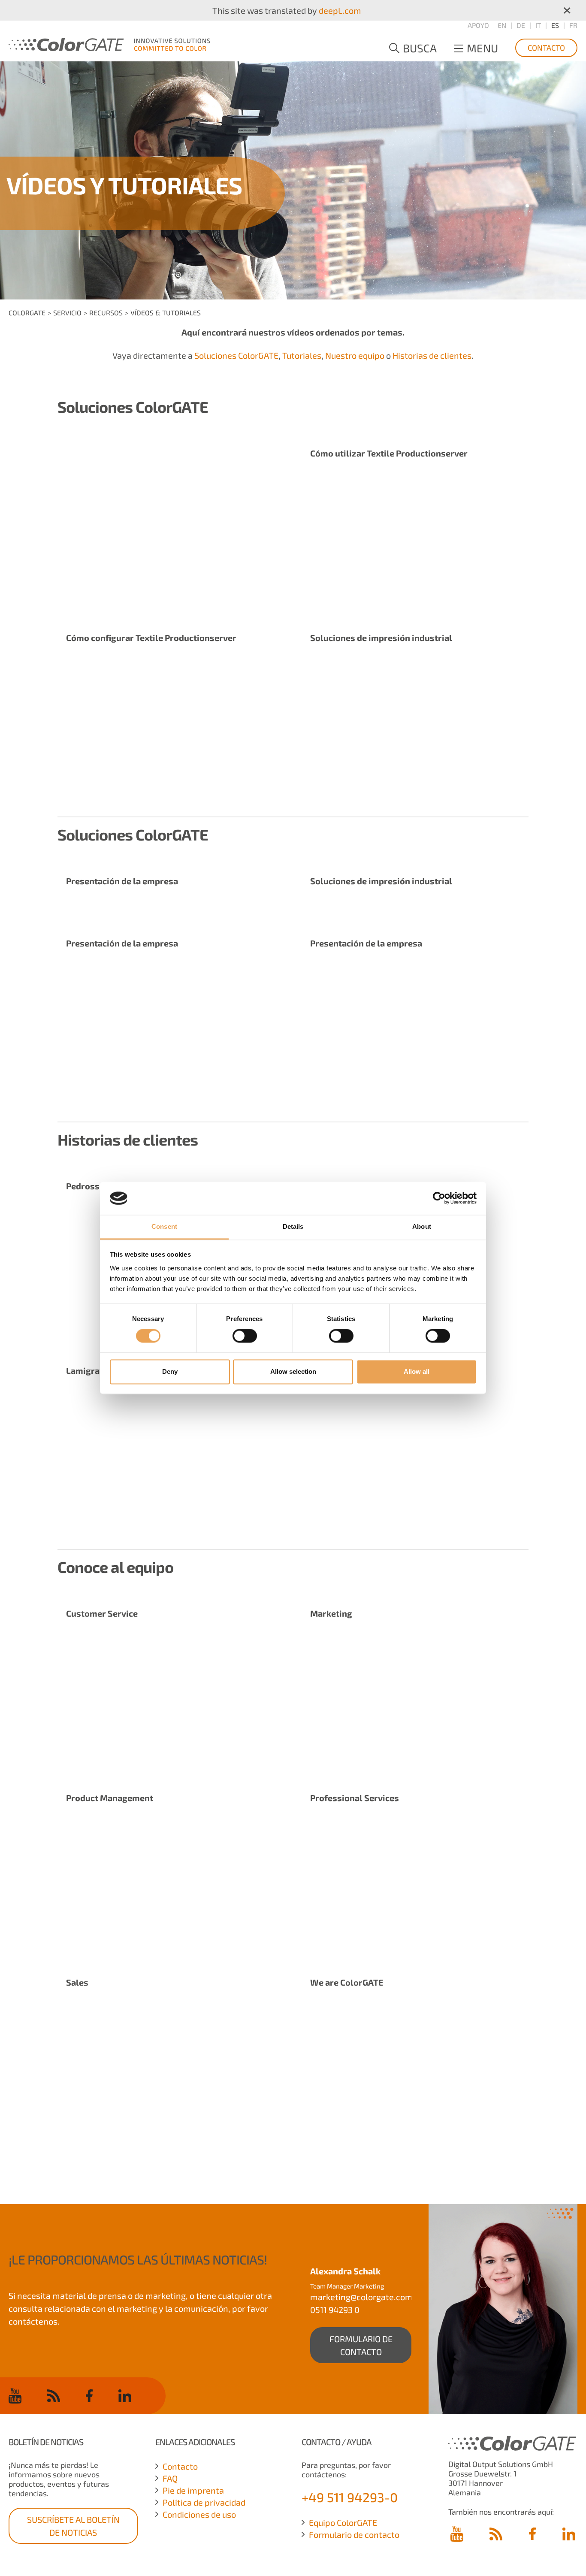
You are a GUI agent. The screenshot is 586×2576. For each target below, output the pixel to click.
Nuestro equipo (355, 355)
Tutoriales (302, 355)
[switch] (245, 1336)
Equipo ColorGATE (343, 2522)
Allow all (417, 1371)
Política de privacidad (204, 2502)
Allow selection (293, 1371)
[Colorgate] (109, 43)
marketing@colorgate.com (361, 2297)
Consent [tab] (164, 1226)
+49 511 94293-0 (350, 2497)
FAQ (170, 2478)
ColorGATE (27, 313)
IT (538, 25)
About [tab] (422, 1226)
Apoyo (478, 25)
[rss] (54, 2395)
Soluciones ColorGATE (236, 355)
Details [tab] (293, 1226)
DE (521, 25)
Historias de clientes (432, 355)
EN (502, 25)
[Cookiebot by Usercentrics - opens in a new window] (439, 1198)
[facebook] (89, 2395)
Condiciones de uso (199, 2514)
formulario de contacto (361, 2345)
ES (555, 25)
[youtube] (15, 2396)
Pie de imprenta (193, 2490)
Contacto (546, 48)
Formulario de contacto (354, 2534)
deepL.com (340, 10)
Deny (170, 1371)
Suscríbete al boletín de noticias (73, 2526)
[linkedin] (125, 2395)
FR (573, 25)
